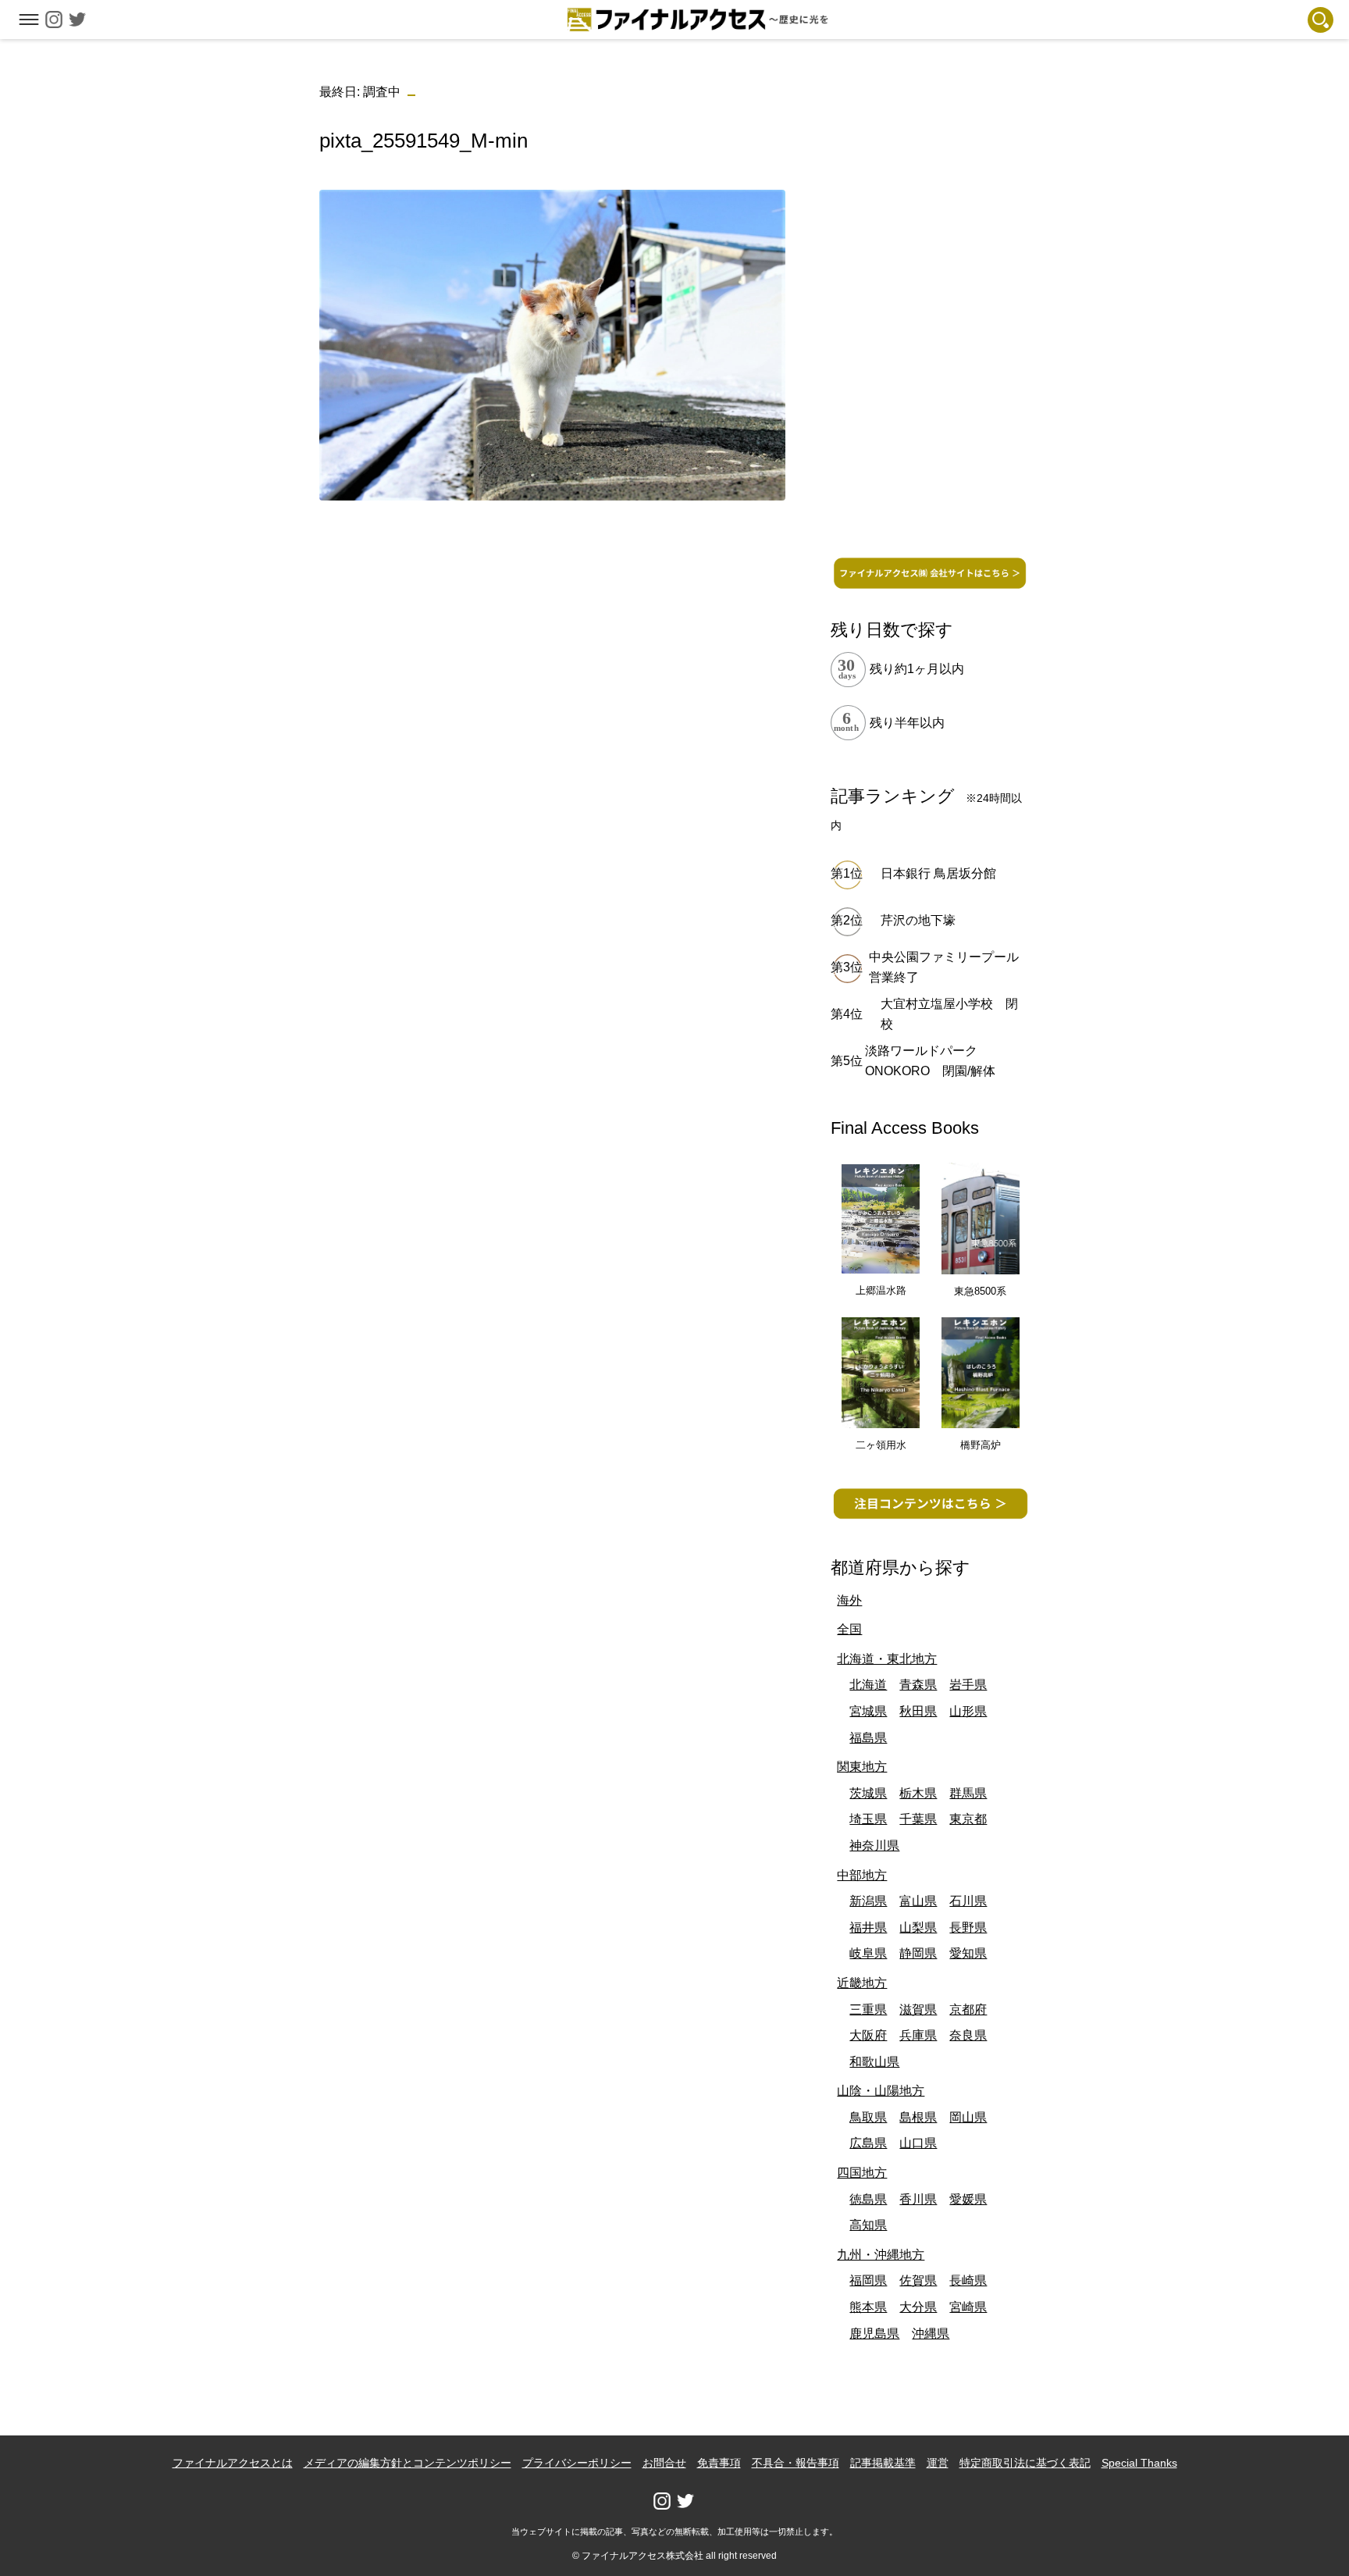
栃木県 (918, 1793)
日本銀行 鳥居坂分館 (938, 873)
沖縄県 (931, 2334)
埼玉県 (868, 1819)
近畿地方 (862, 1983)
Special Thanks (1139, 2463)
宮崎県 (968, 2307)
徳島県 (868, 2199)
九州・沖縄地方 (881, 2255)
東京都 (968, 1819)
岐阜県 (868, 1953)
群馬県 (968, 1793)
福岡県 (868, 2280)
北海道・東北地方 (887, 1659)
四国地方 (862, 2173)
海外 (849, 1600)
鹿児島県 (874, 2334)
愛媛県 (968, 2199)
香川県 (918, 2199)
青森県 (918, 1685)
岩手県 (968, 1685)
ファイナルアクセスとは (233, 2463)
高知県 (868, 2225)
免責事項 (719, 2463)
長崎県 (968, 2280)
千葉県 (918, 1819)
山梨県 (918, 1928)
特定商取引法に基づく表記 (1025, 2463)
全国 (849, 1629)
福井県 (868, 1928)
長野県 (968, 1928)
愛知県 (968, 1953)
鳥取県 (868, 2117)
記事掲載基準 (883, 2463)
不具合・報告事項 (796, 2463)
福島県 (868, 1738)
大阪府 (868, 2035)
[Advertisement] (552, 622)
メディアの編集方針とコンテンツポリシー (408, 2463)
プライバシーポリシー (577, 2463)
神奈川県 (874, 1846)
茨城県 (868, 1793)
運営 (938, 2463)
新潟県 (868, 1901)
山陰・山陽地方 (881, 2091)
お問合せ (664, 2463)
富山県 (918, 1901)
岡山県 (968, 2117)
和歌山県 (874, 2062)
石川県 (968, 1901)
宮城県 (868, 1711)
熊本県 (868, 2307)
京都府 (968, 2009)
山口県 (918, 2143)
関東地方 (862, 1767)
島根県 (918, 2117)
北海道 (868, 1685)
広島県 (868, 2143)
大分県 (918, 2307)
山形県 (968, 1711)
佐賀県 (918, 2280)
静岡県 (918, 1953)
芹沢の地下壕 (918, 920)
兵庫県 (918, 2035)
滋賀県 (918, 2009)
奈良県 (968, 2035)
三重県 (868, 2009)
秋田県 (918, 1711)
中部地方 (862, 1875)
